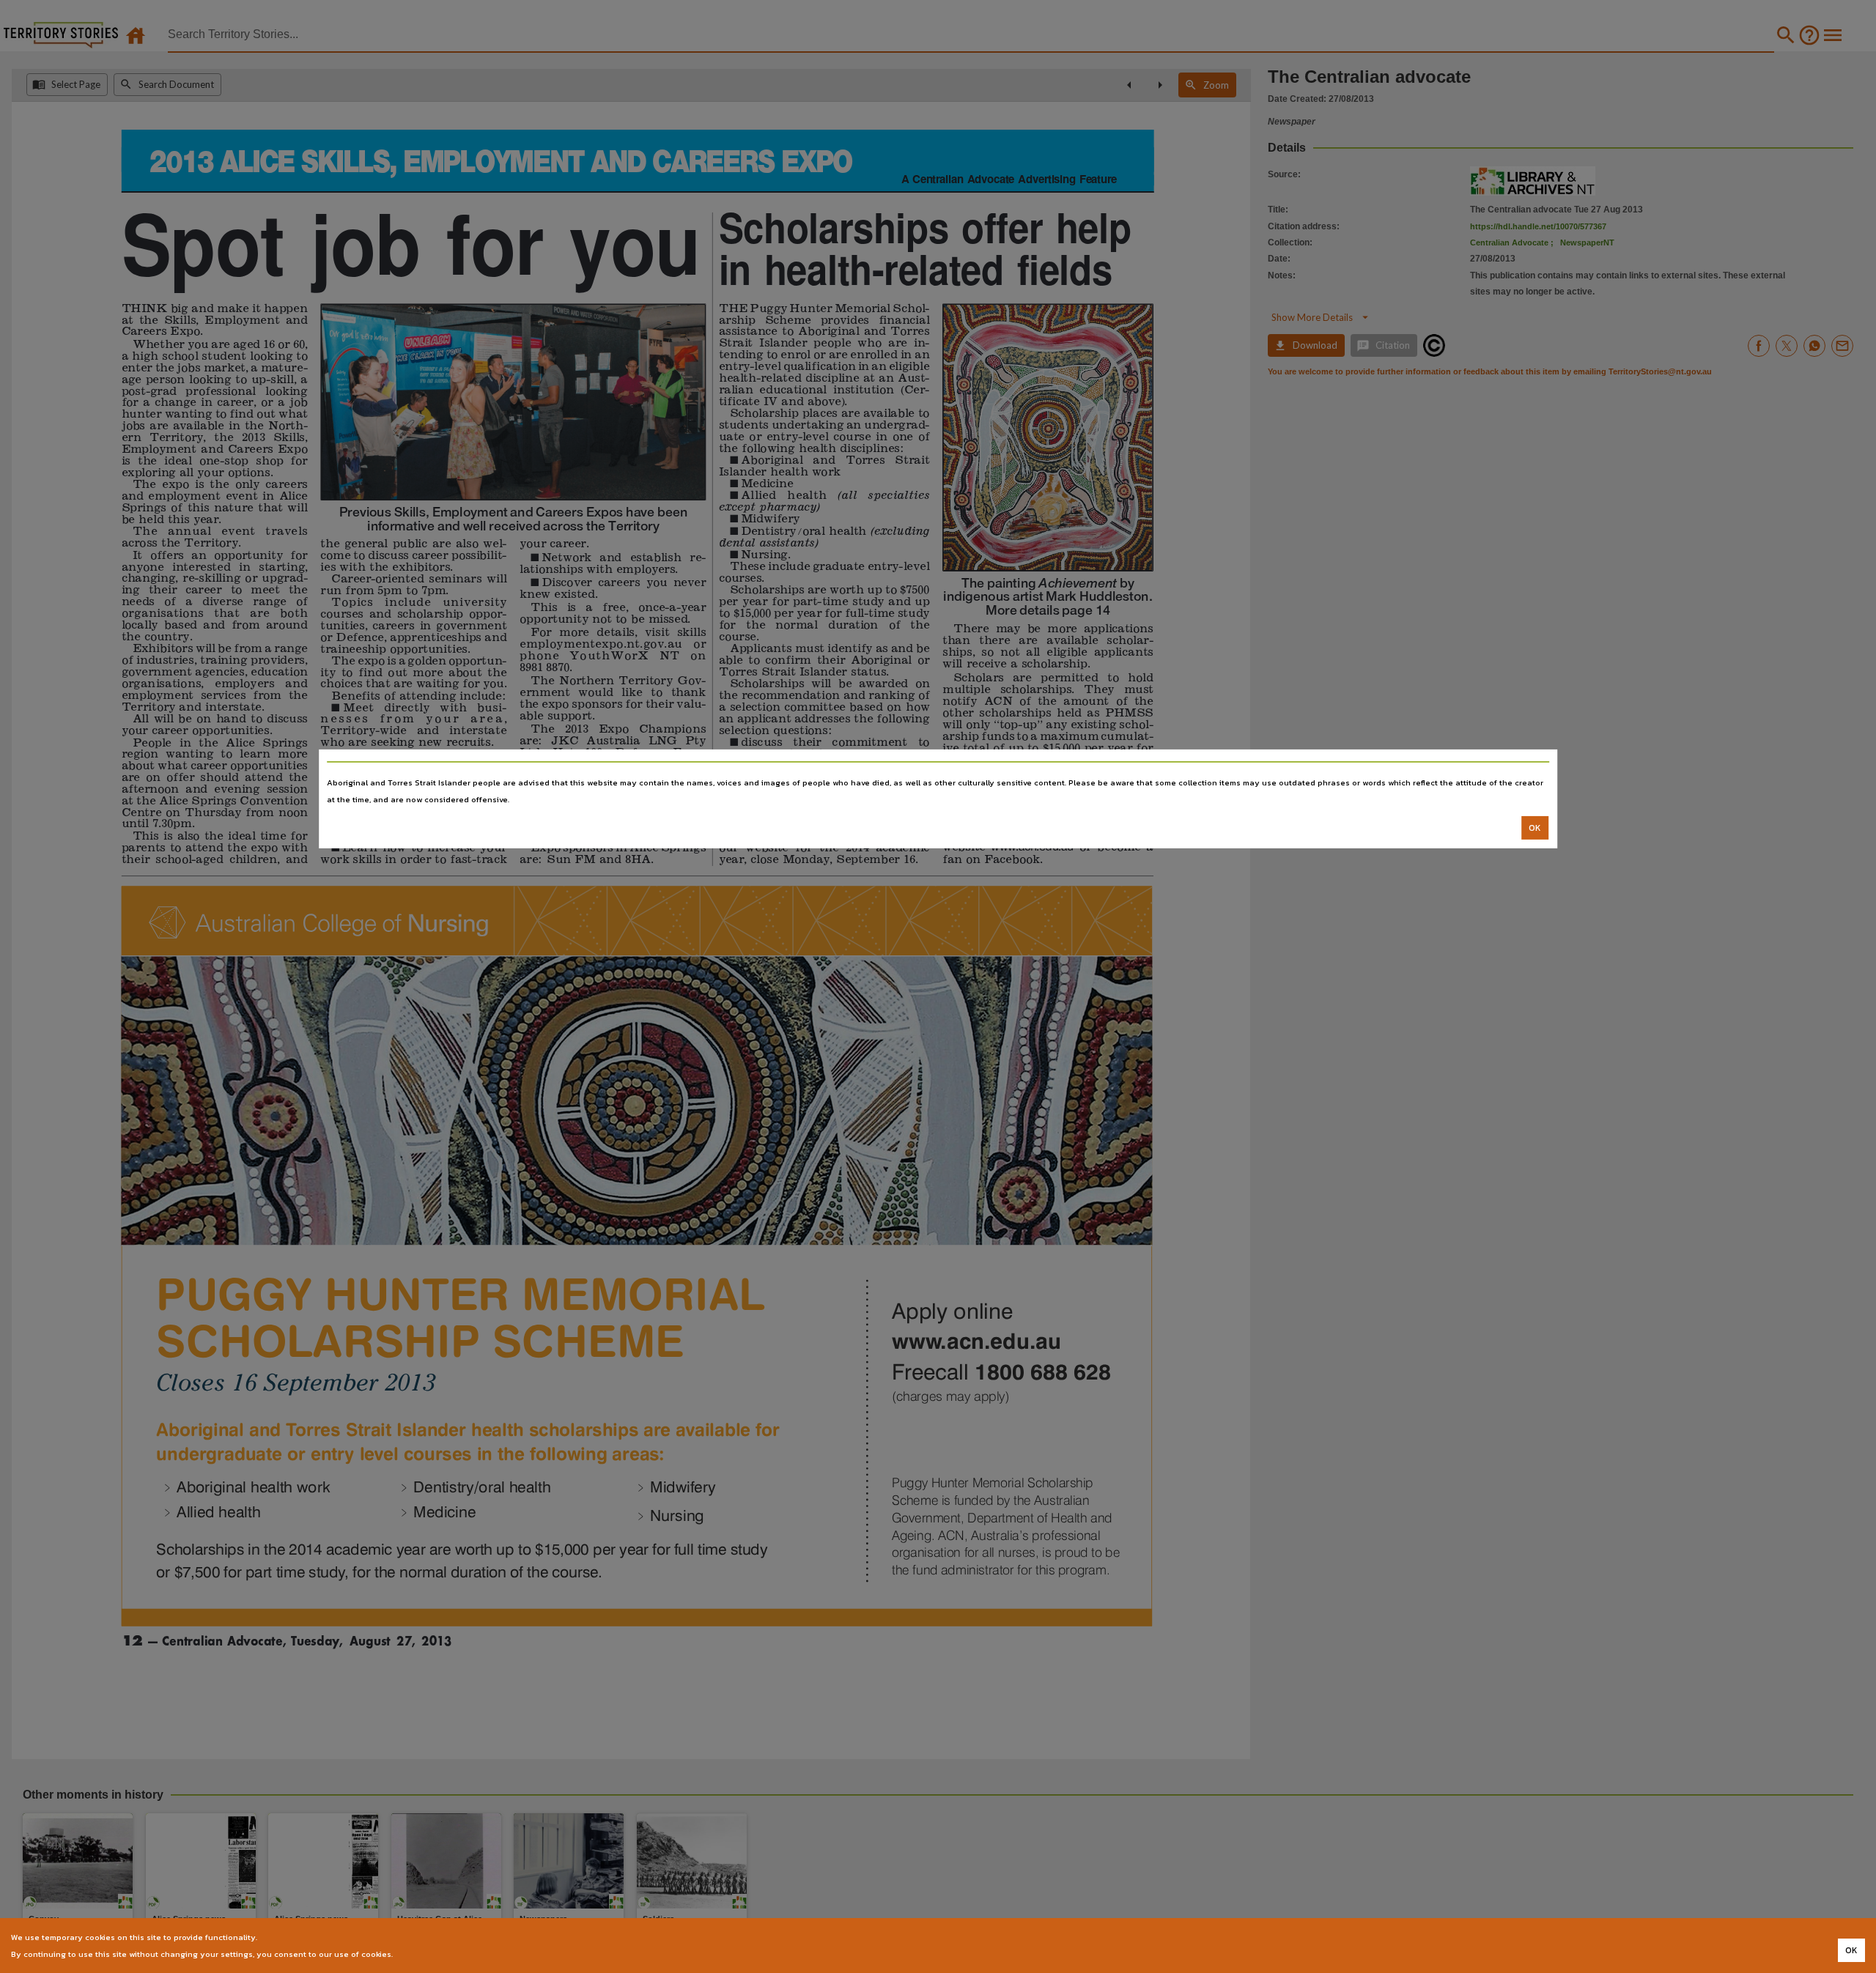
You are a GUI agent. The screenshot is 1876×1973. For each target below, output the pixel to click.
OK (1535, 828)
